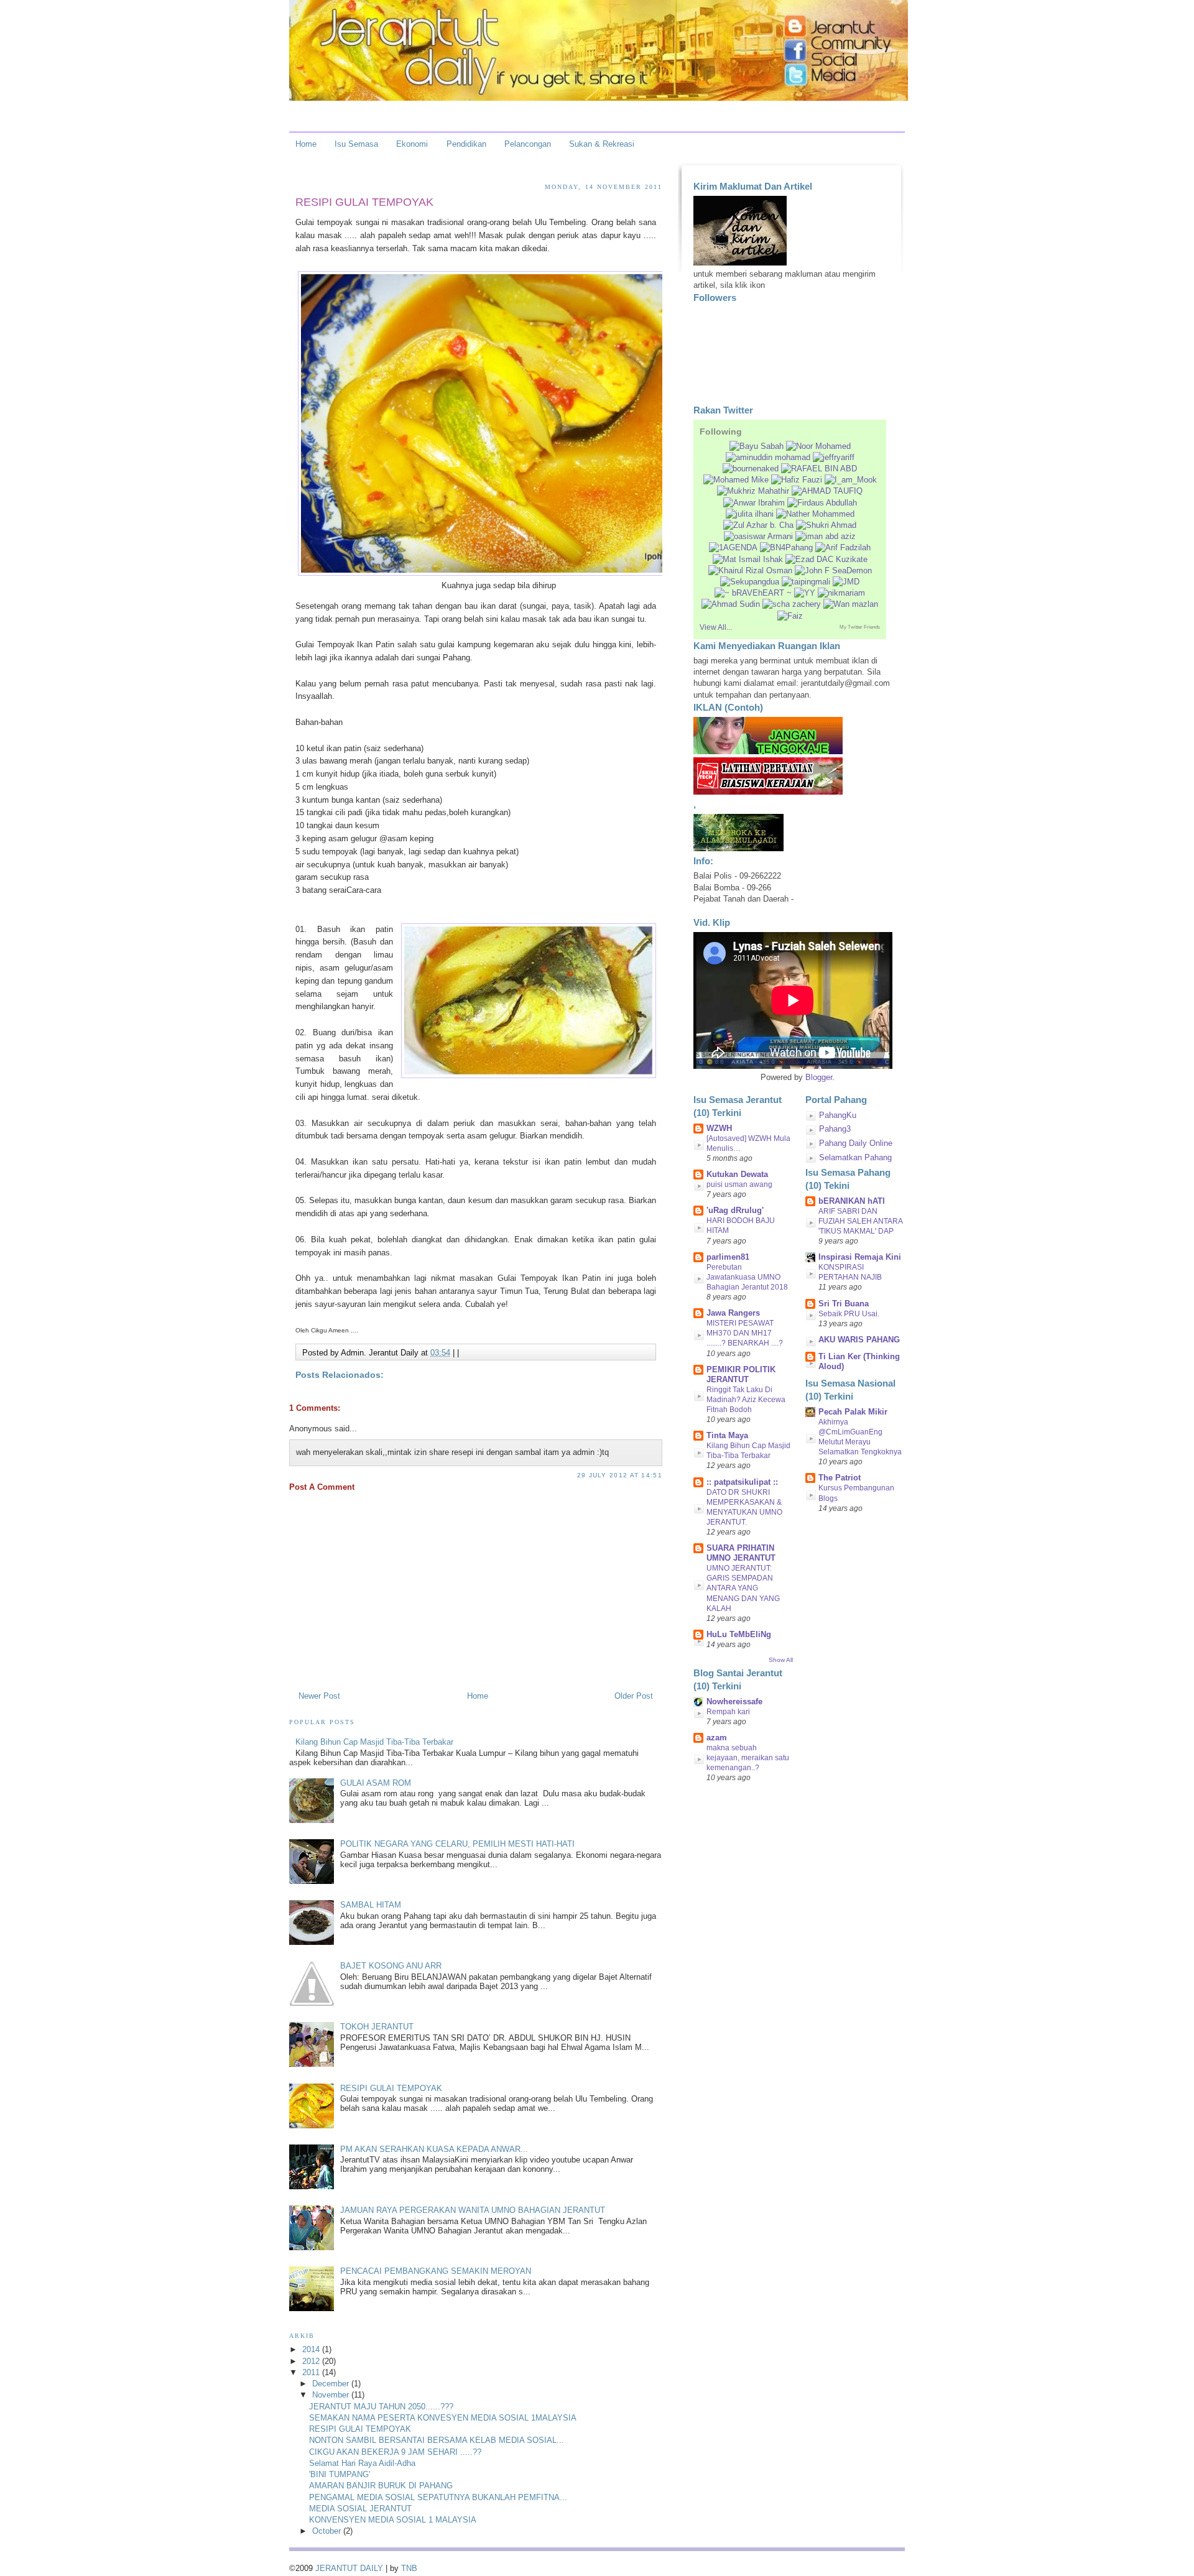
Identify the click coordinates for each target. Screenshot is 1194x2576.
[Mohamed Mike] (736, 480)
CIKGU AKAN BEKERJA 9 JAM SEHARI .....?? (395, 2452)
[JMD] (846, 582)
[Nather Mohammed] (815, 514)
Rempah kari (728, 1712)
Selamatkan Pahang (855, 1157)
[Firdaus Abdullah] (822, 503)
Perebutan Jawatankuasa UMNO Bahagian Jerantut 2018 (747, 1277)
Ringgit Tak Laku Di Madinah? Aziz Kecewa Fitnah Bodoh (746, 1400)
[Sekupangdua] (750, 582)
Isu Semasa (356, 144)
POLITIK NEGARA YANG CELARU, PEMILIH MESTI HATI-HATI (457, 1844)
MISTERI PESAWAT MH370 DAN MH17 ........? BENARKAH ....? (745, 1333)
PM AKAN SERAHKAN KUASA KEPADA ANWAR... (434, 2149)
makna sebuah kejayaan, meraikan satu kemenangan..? (748, 1758)
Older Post (634, 1696)
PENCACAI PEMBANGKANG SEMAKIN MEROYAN (436, 2271)
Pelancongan (528, 144)
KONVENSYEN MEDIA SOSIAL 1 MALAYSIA (393, 2520)
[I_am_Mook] (851, 480)
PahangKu (838, 1115)
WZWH (719, 1128)
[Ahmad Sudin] (731, 604)
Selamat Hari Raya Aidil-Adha (362, 2463)
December (332, 2384)
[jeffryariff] (834, 457)
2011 (312, 2372)
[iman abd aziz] (826, 536)
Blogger (819, 1077)
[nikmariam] (841, 593)
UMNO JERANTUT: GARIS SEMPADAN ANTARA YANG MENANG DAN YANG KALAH (743, 1588)
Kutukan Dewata (737, 1174)
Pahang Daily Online (856, 1143)
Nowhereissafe (734, 1701)
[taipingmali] (806, 582)
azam (717, 1738)
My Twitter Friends (860, 627)
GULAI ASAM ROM (376, 1783)
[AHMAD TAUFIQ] (827, 491)
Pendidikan (466, 144)
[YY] (805, 593)
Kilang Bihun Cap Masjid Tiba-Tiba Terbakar (374, 1742)
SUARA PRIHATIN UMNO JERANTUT (741, 1553)
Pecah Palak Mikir (853, 1412)
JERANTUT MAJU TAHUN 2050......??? (381, 2407)
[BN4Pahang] (786, 547)
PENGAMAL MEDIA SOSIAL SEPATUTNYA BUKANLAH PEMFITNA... (438, 2497)
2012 (312, 2361)
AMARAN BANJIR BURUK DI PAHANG (381, 2486)
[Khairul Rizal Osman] (750, 570)
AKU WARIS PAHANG (859, 1340)
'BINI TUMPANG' (340, 2474)
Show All (781, 1660)
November (332, 2395)
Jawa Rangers (733, 1313)
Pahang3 (835, 1129)
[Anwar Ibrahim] (754, 503)
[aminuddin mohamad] (768, 457)
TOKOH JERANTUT (377, 2027)
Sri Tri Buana (844, 1304)
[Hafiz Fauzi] (797, 480)
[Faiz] (790, 616)
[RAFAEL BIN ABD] (819, 469)
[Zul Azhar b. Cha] (758, 525)
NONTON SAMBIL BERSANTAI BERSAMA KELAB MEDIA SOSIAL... (437, 2440)
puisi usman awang (739, 1184)
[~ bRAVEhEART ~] (753, 593)
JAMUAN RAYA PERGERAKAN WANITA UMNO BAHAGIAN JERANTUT (473, 2210)
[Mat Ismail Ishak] (748, 559)
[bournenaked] (751, 469)
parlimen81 (728, 1257)
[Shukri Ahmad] (826, 525)
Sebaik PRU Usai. (849, 1314)
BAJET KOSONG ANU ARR (391, 1966)
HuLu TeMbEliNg (739, 1634)
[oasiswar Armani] (758, 536)
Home (306, 144)
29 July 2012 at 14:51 (620, 1475)
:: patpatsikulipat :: (742, 1482)
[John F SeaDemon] (833, 570)
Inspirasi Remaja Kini (860, 1257)
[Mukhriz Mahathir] (753, 491)
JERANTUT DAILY (349, 2568)
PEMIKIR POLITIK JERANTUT (741, 1374)
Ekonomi (412, 144)
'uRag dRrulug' (735, 1210)
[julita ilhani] (750, 514)
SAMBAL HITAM (371, 1905)
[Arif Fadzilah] (843, 547)
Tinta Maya (727, 1435)
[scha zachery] (792, 604)
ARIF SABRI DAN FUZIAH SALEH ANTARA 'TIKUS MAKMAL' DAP (860, 1221)
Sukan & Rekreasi (602, 144)
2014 (312, 2349)
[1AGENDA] (733, 547)
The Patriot (840, 1478)
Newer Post (319, 1696)
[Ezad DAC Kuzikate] (826, 559)
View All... (716, 627)
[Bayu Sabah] (757, 446)
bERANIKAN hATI (852, 1201)
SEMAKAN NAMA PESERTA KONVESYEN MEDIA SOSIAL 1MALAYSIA (443, 2418)
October (328, 2531)
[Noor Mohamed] (818, 446)
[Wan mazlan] (851, 604)
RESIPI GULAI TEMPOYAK (364, 202)
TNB (409, 2568)
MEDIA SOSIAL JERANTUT (360, 2509)
